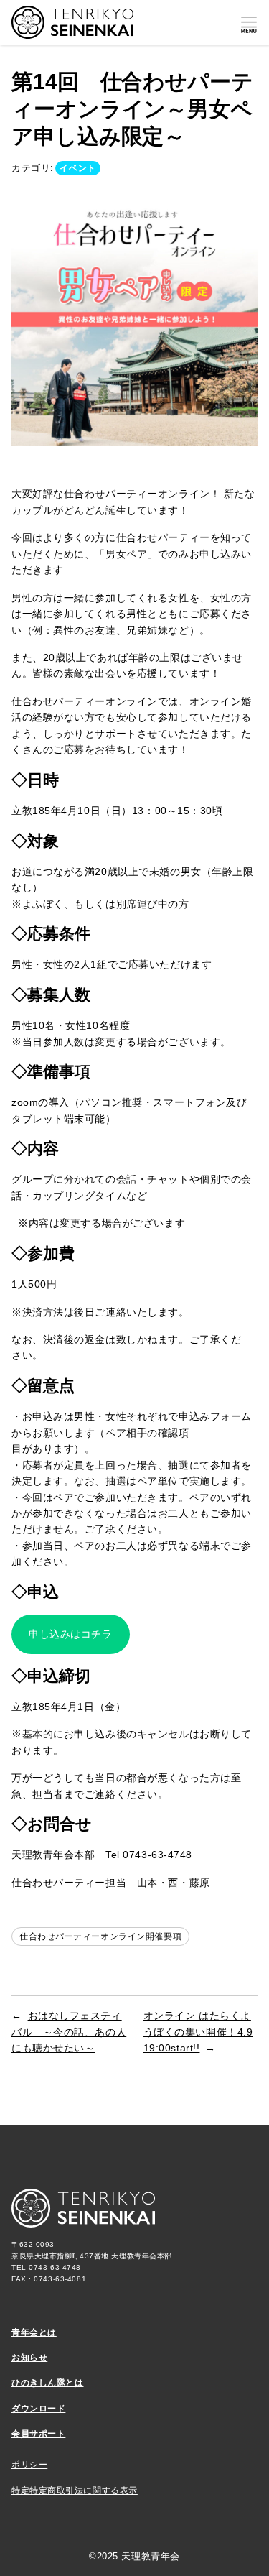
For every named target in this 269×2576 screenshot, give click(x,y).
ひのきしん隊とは (48, 2383)
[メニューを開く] (249, 25)
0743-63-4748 (55, 2267)
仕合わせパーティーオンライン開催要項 (100, 1936)
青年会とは (34, 2332)
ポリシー (29, 2465)
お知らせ (29, 2358)
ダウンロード (38, 2409)
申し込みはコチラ (71, 1634)
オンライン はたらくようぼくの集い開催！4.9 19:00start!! (198, 2032)
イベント (77, 168)
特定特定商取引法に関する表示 (75, 2490)
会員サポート (38, 2434)
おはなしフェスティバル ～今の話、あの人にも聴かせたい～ (69, 2032)
